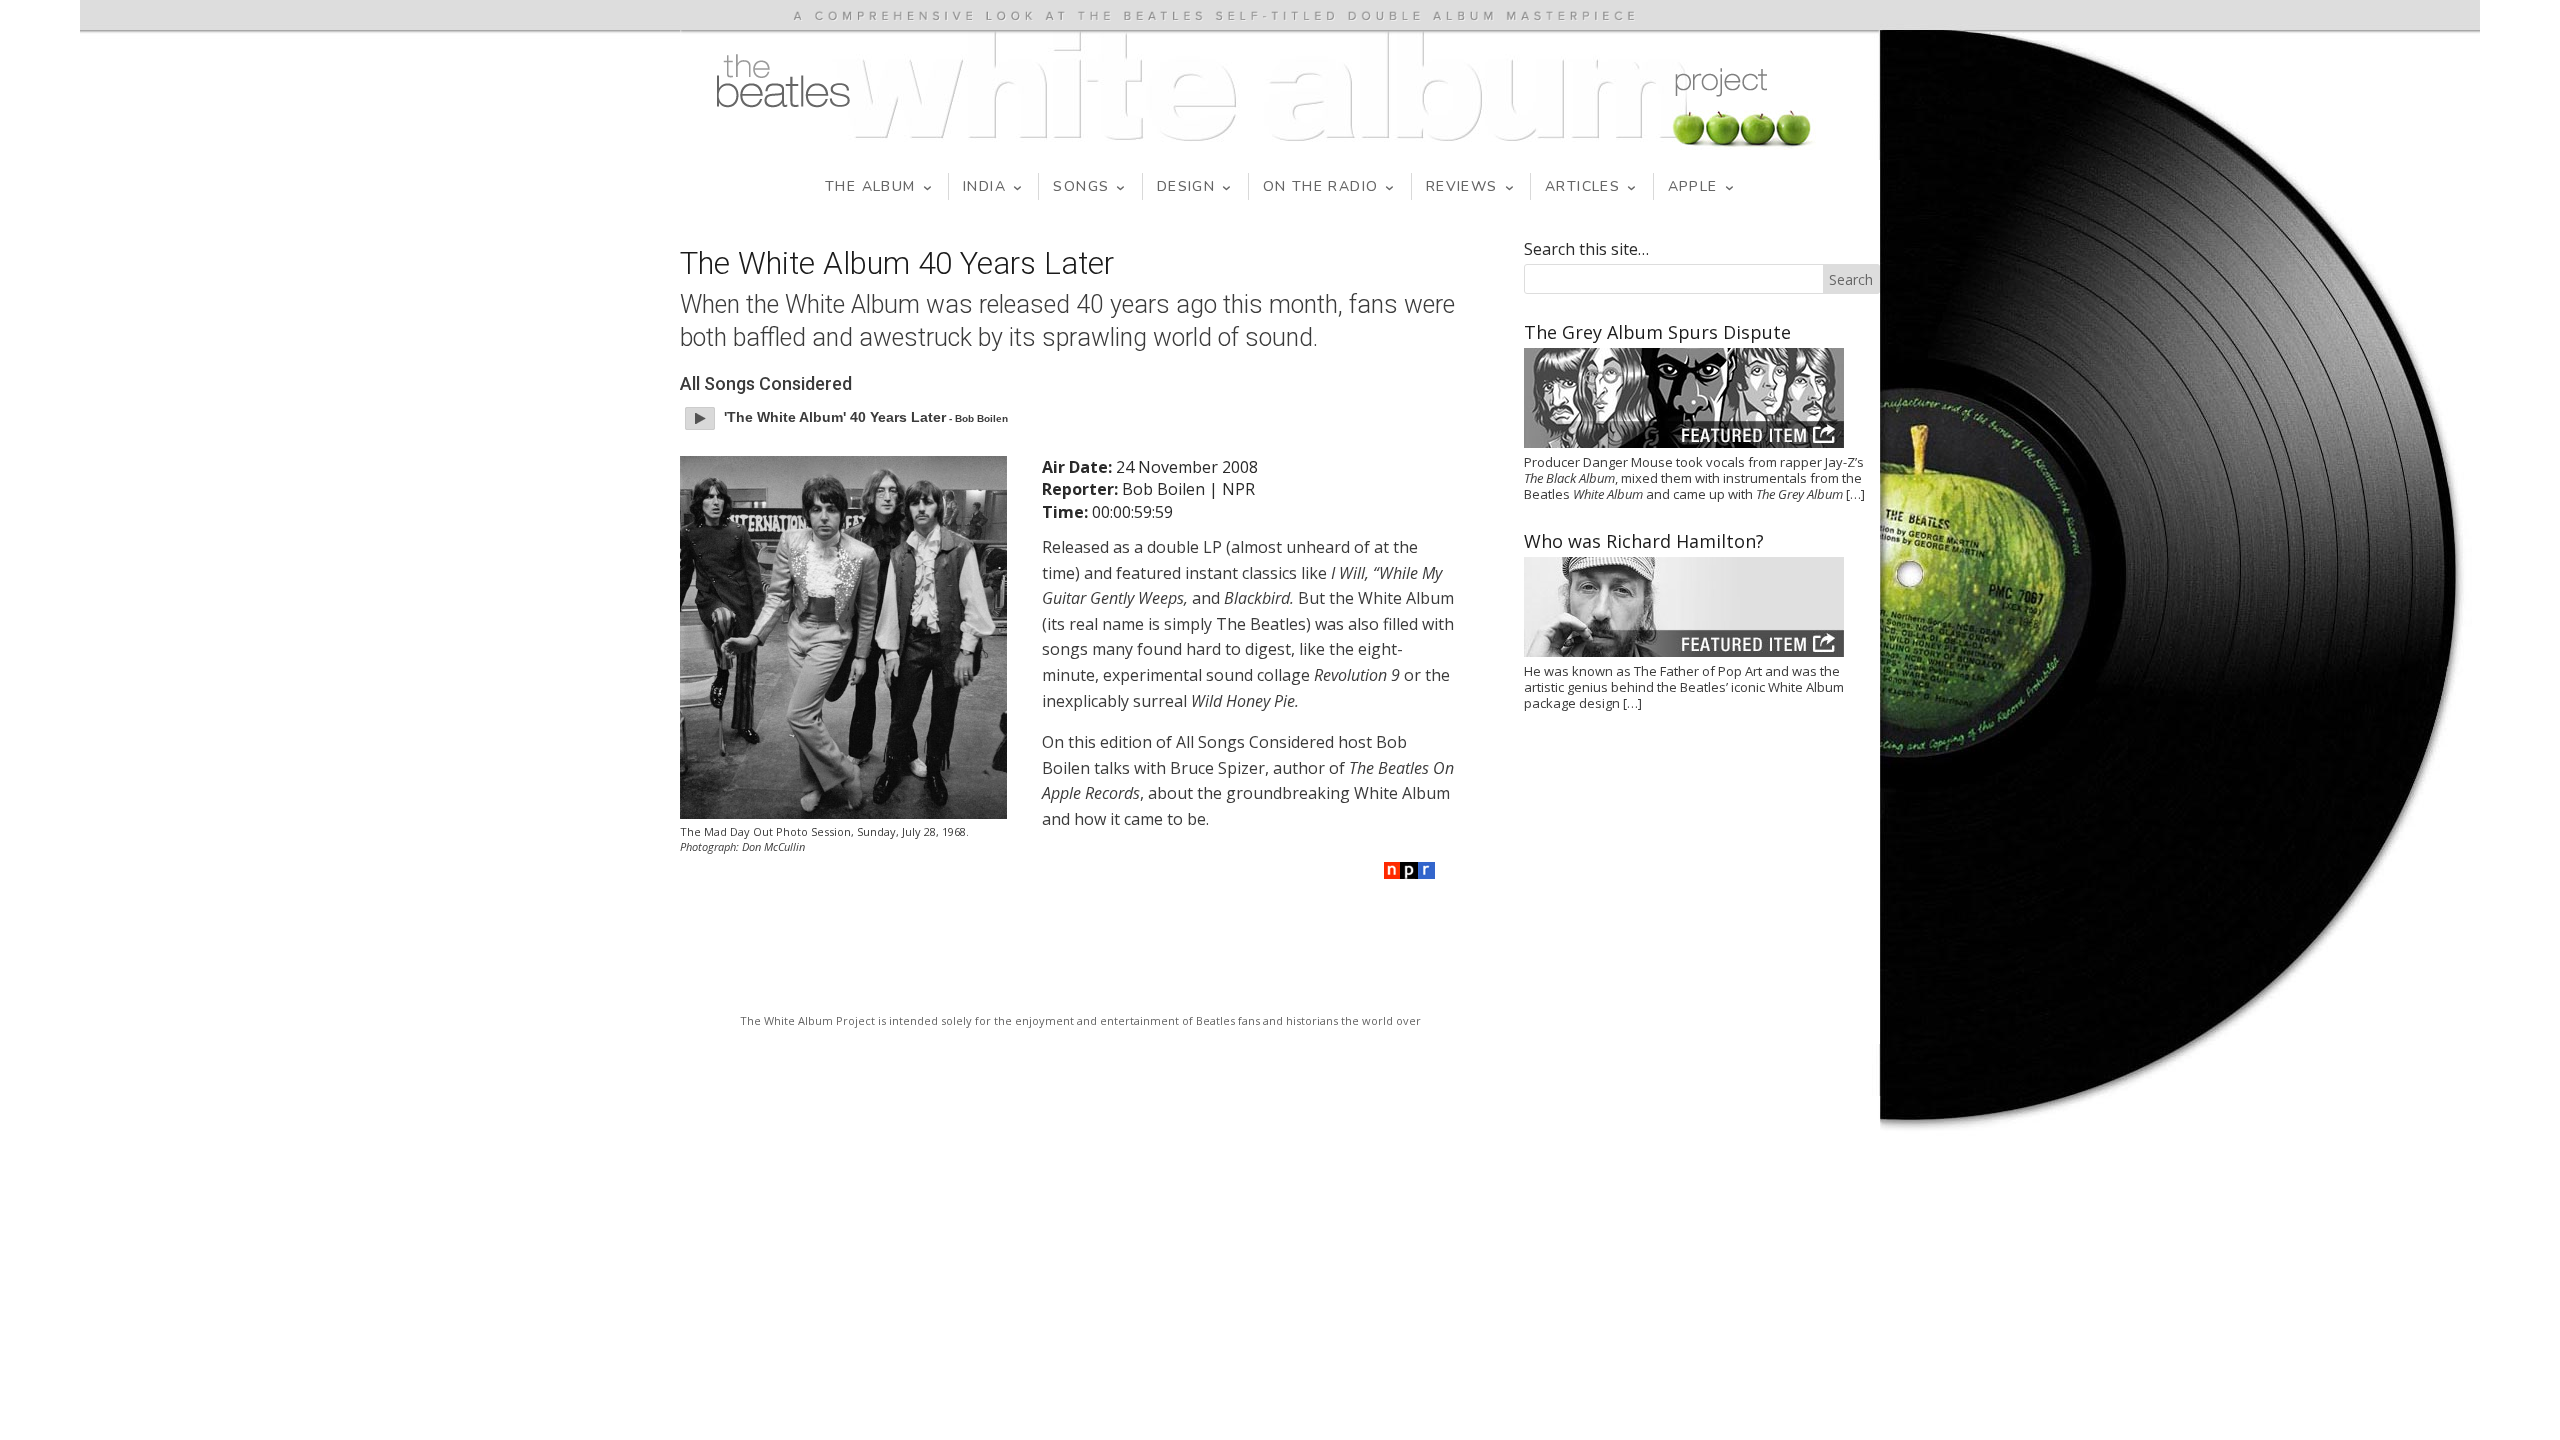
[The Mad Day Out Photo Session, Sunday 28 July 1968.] (843, 637)
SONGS (1081, 186)
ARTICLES (1582, 186)
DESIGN (1186, 186)
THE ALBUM (870, 186)
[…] (1855, 494)
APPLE (1693, 186)
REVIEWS (1462, 186)
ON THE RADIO (1321, 186)
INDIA (984, 186)
